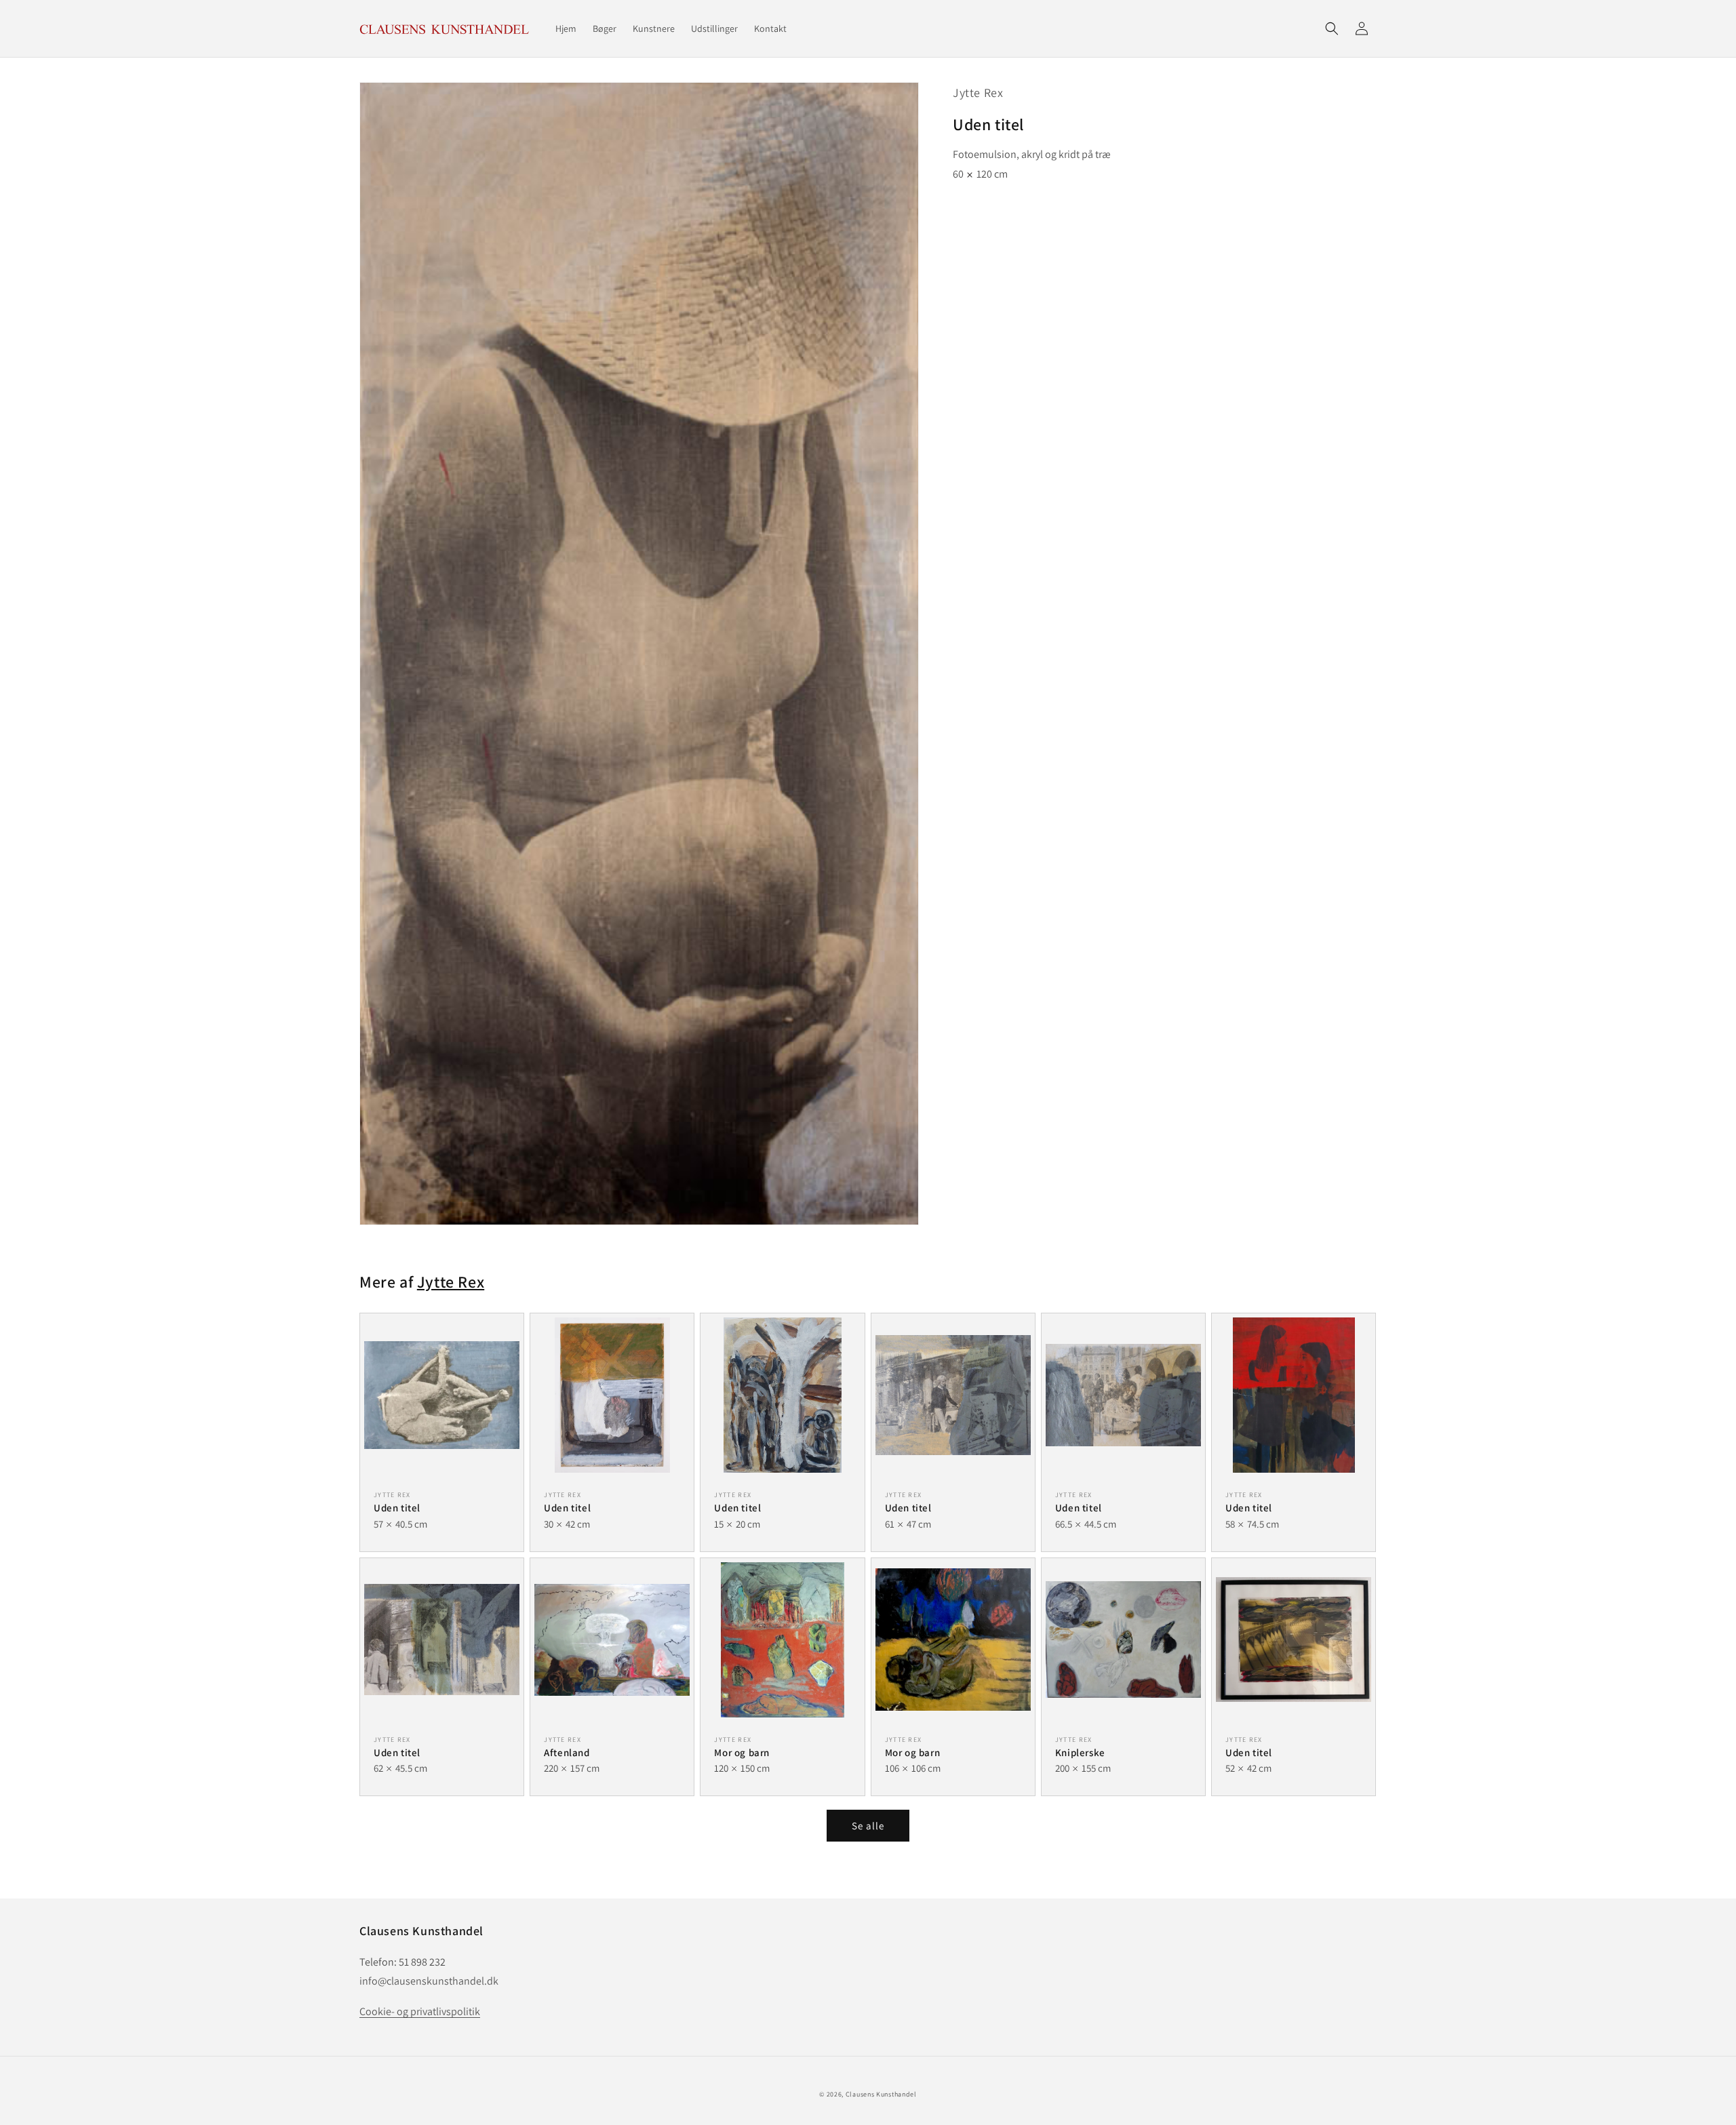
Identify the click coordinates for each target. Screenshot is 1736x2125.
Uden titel (397, 1508)
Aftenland (567, 1752)
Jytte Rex (978, 93)
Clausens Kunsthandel (881, 2094)
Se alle (868, 1826)
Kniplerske (1080, 1752)
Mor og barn (742, 1752)
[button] (1332, 28)
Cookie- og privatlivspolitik (420, 2011)
